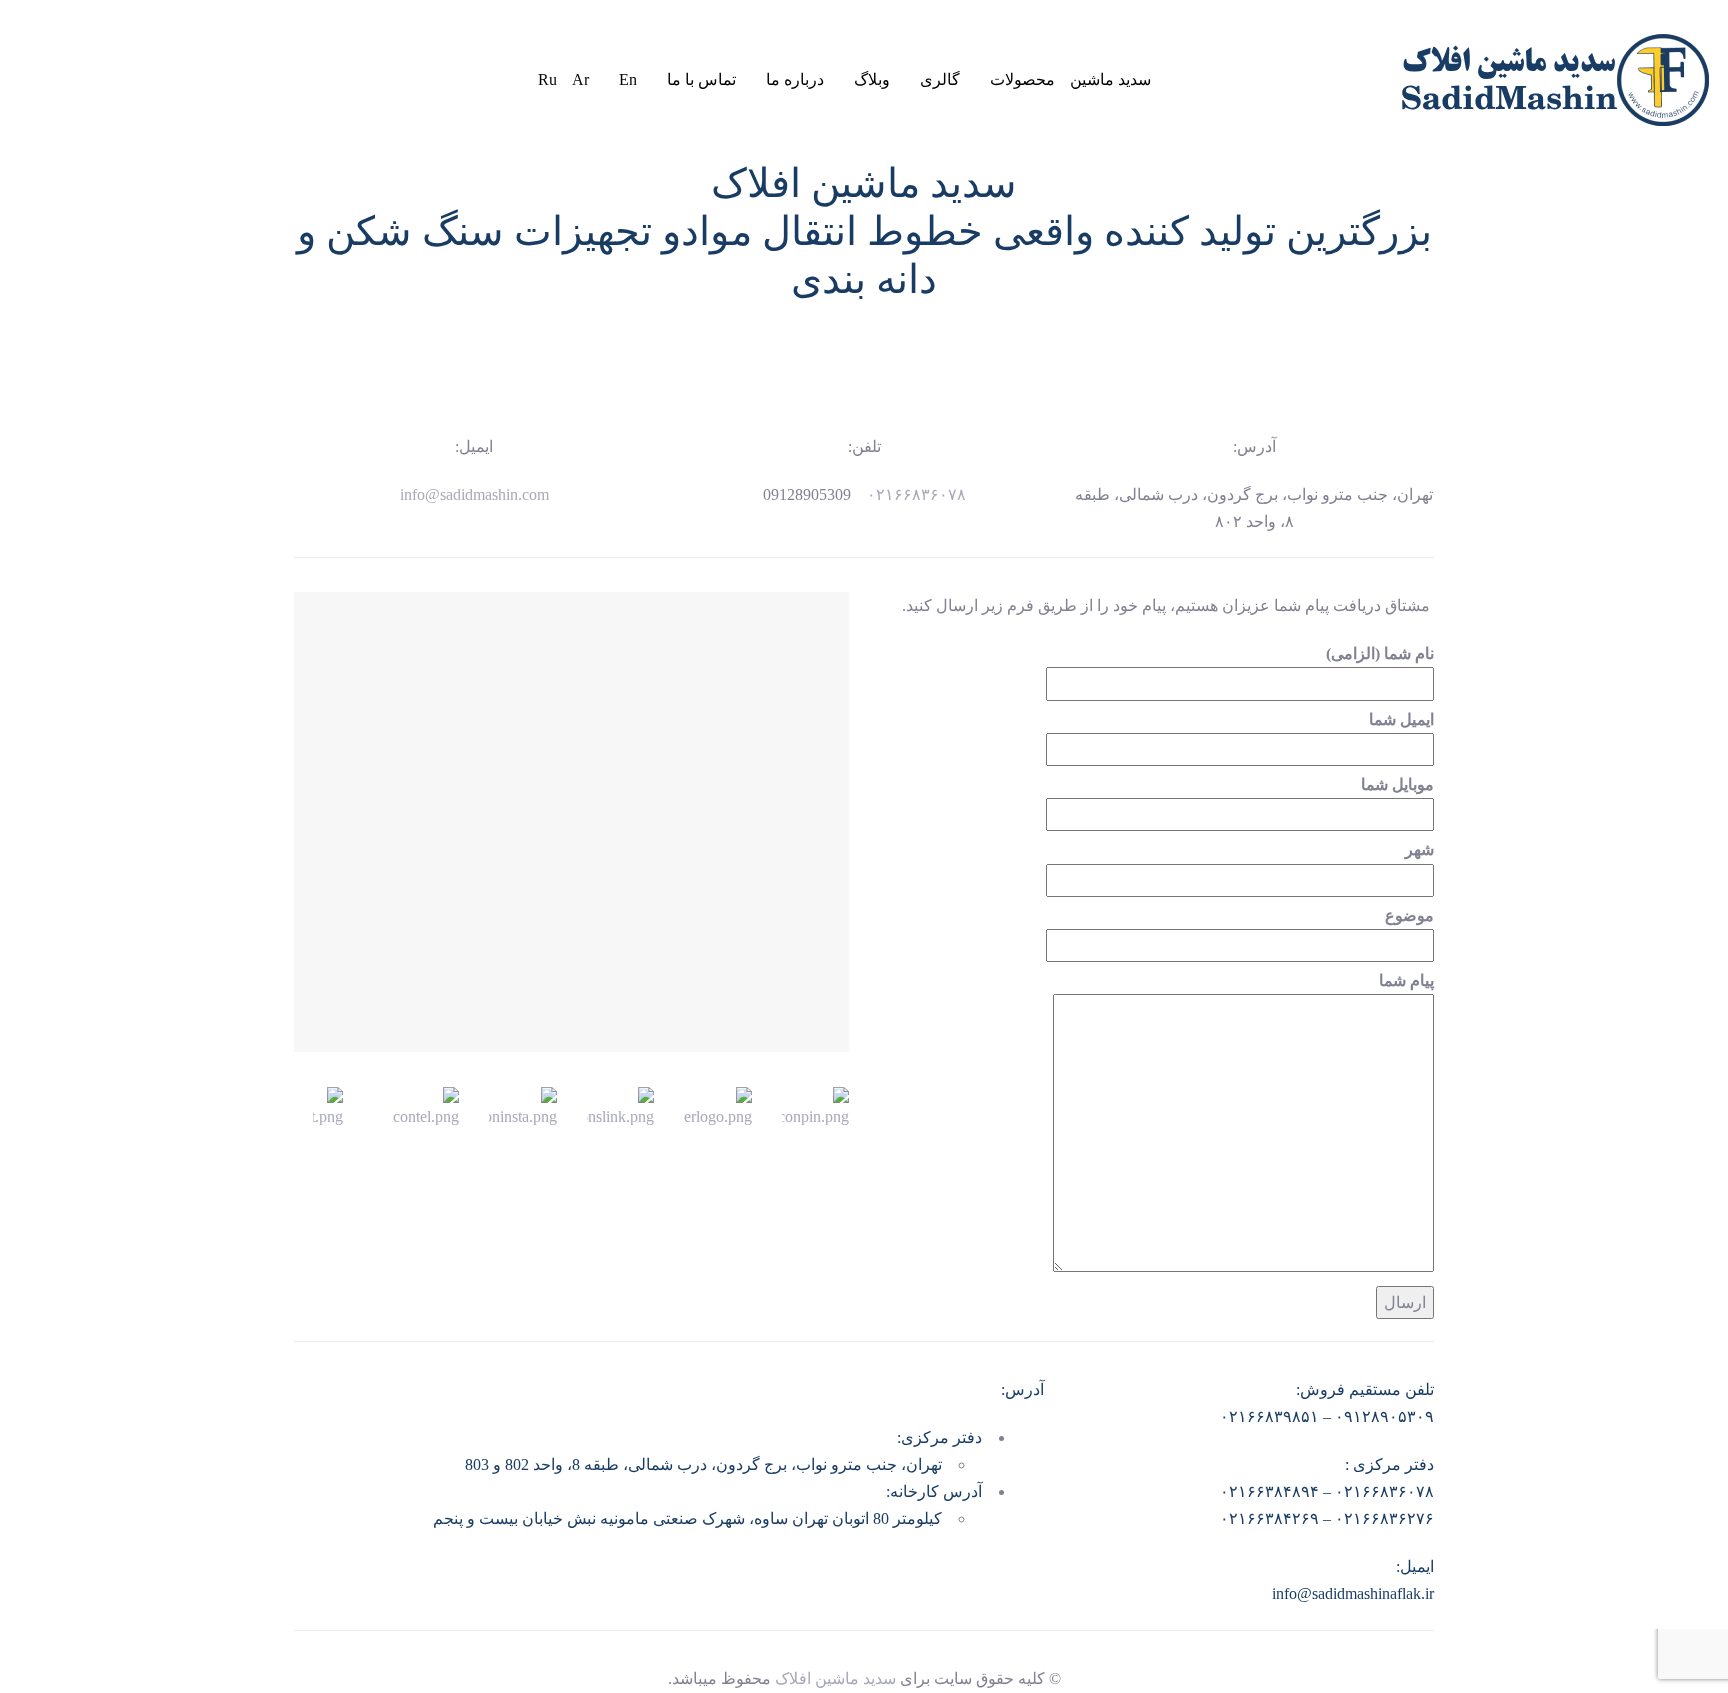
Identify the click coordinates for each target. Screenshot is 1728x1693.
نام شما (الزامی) (1380, 653)
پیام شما (1406, 980)
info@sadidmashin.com (474, 494)
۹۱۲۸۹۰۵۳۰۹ (1389, 1416)
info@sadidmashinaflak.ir (1353, 1593)
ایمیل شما (1401, 719)
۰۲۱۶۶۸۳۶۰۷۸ (910, 494)
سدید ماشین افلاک (835, 1678)
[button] (483, 78)
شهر (1419, 849)
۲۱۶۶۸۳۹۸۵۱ (1274, 1416)
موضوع (1409, 915)
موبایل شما (1397, 784)
